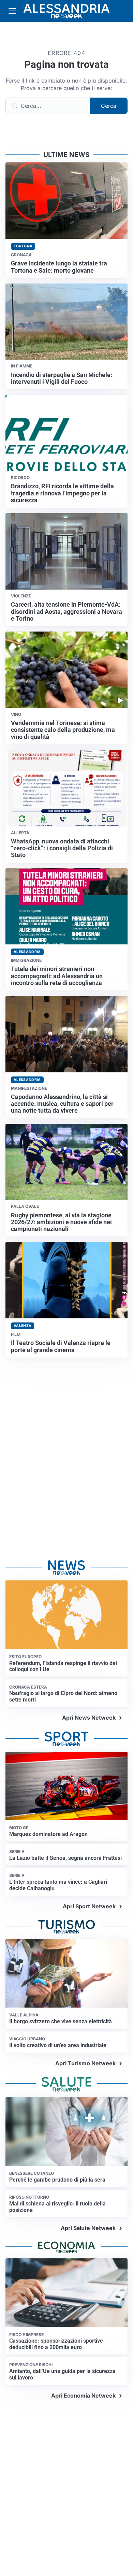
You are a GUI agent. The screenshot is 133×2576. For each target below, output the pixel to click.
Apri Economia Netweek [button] (83, 2396)
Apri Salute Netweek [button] (88, 2228)
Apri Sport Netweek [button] (89, 1906)
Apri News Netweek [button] (89, 1718)
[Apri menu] (12, 11)
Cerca (109, 106)
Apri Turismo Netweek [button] (85, 2063)
